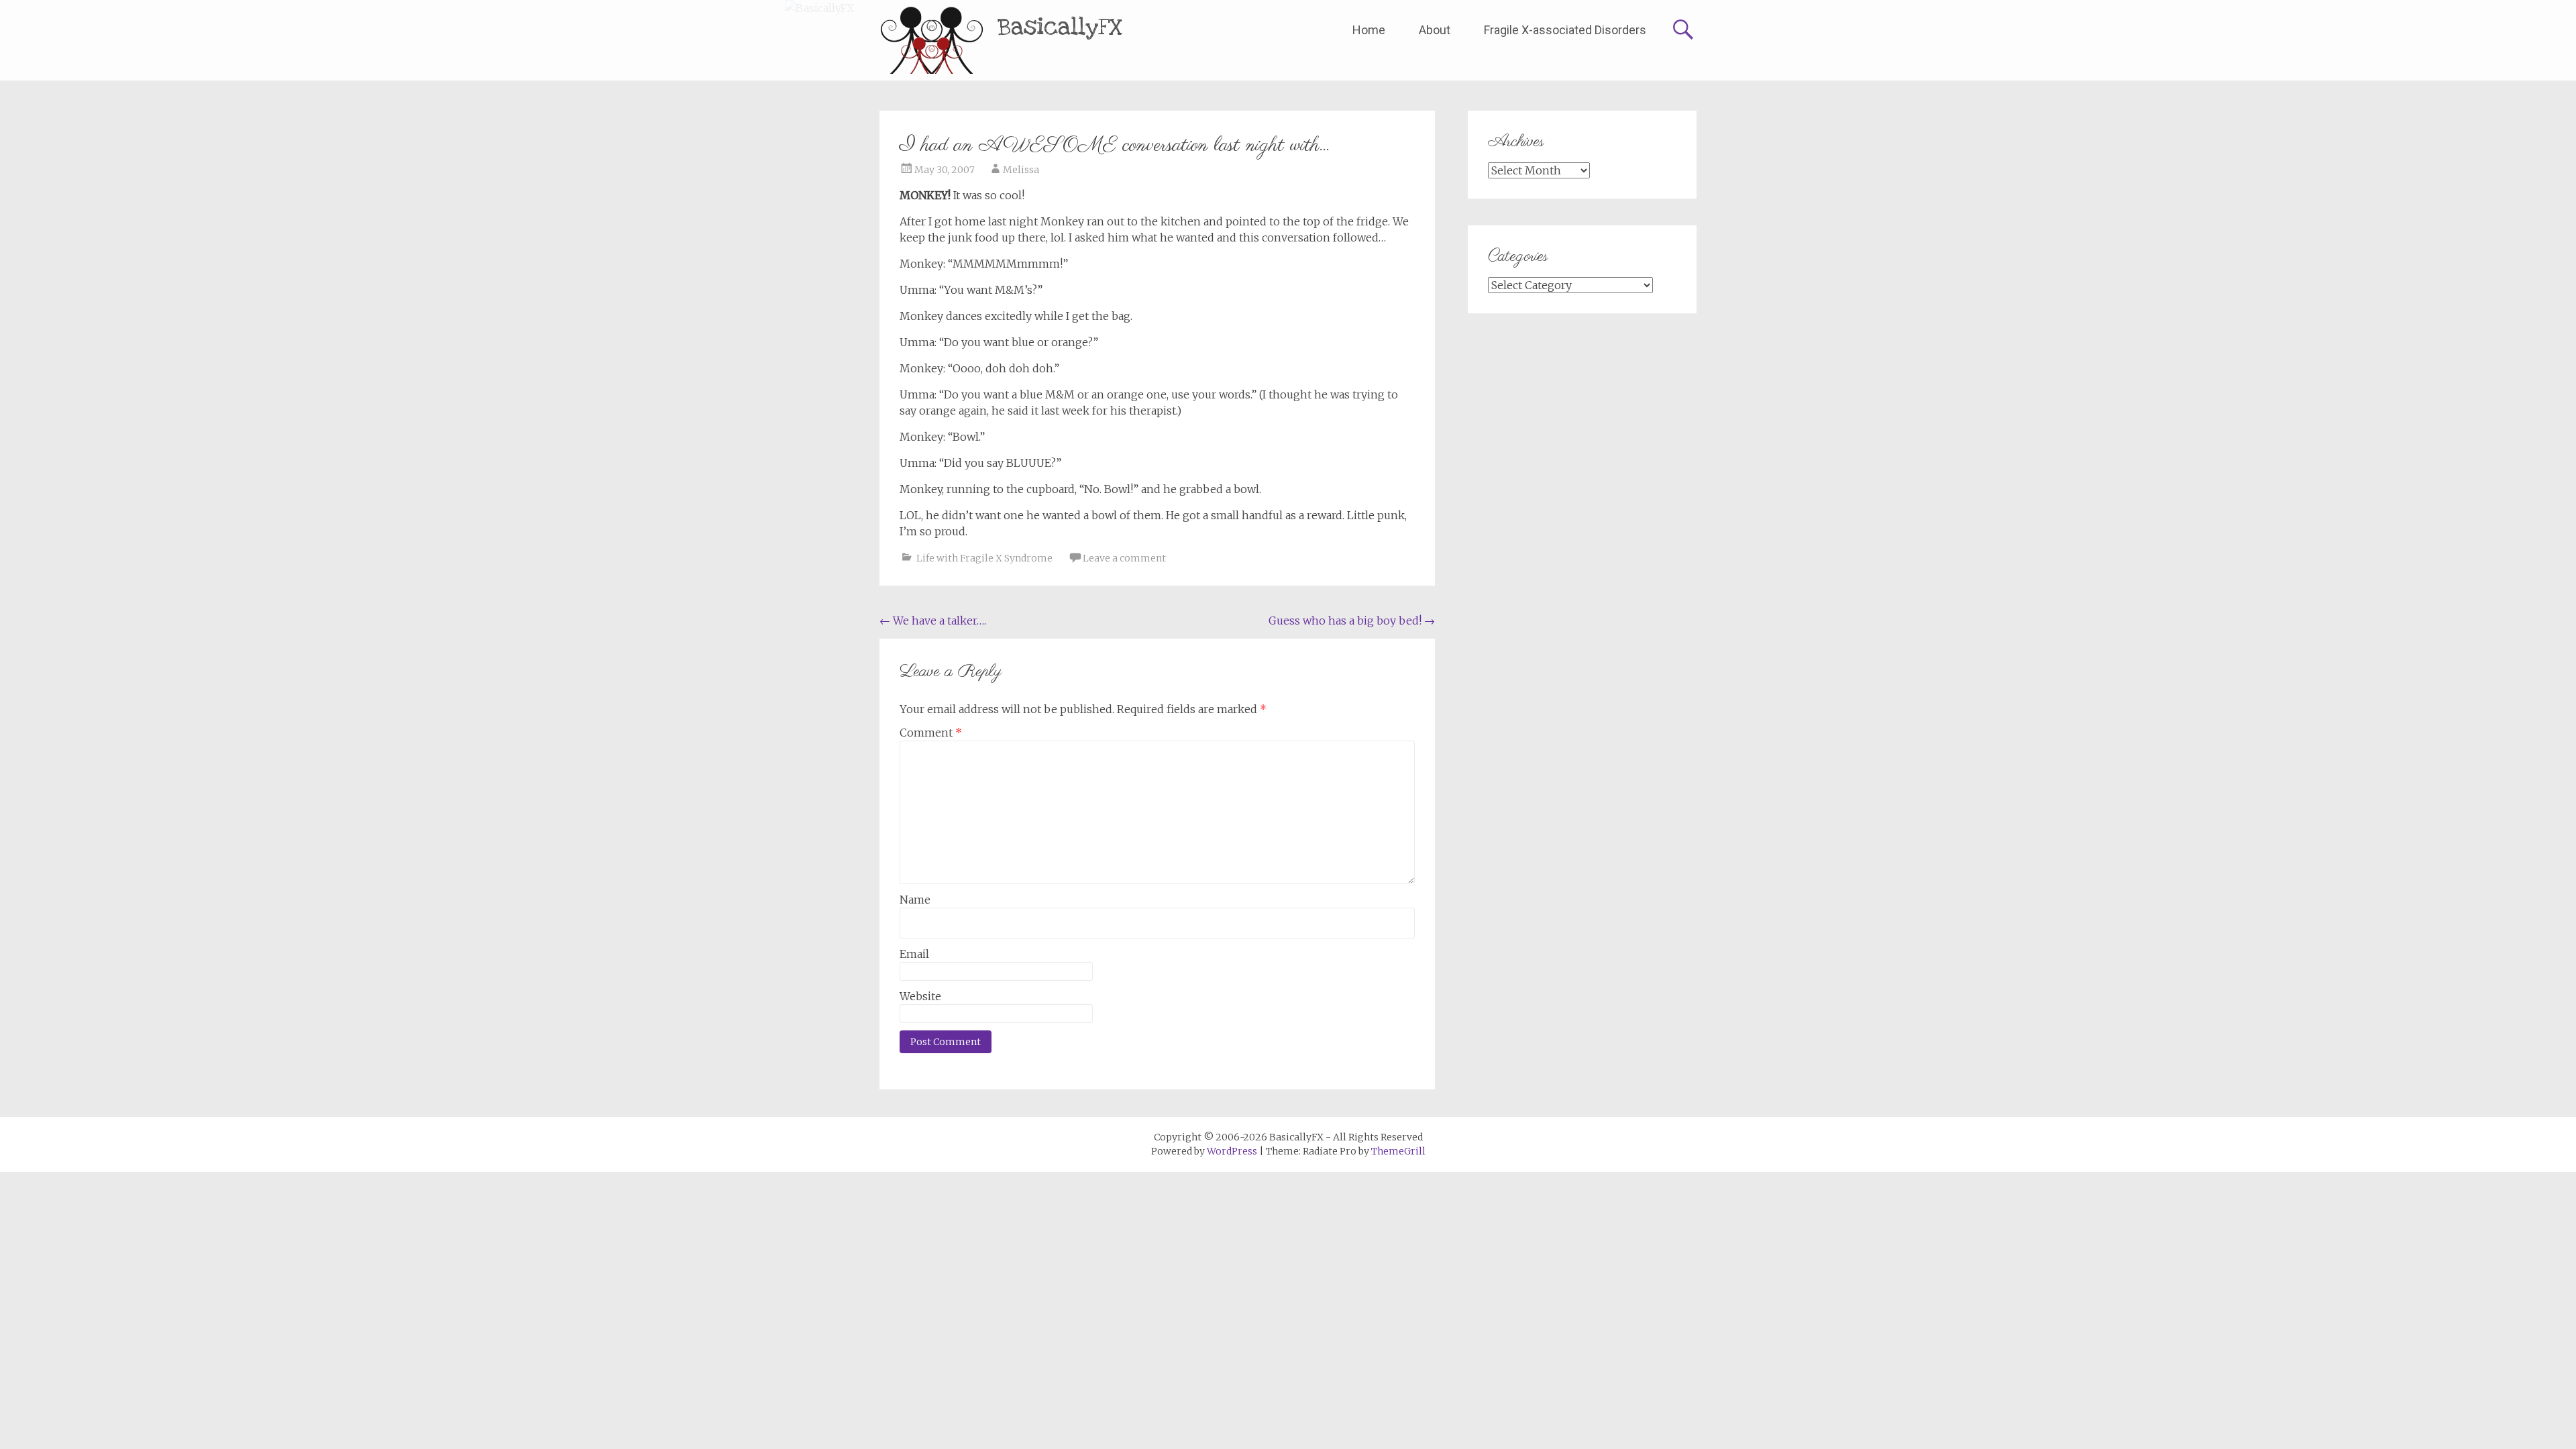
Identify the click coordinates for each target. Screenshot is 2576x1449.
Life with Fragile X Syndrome (984, 558)
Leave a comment (1124, 558)
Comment (931, 733)
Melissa (1021, 170)
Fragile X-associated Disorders (1565, 30)
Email (914, 954)
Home (1369, 30)
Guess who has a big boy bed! (1352, 621)
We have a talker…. (933, 621)
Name (915, 900)
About (1435, 30)
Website (920, 996)
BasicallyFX (1060, 27)
